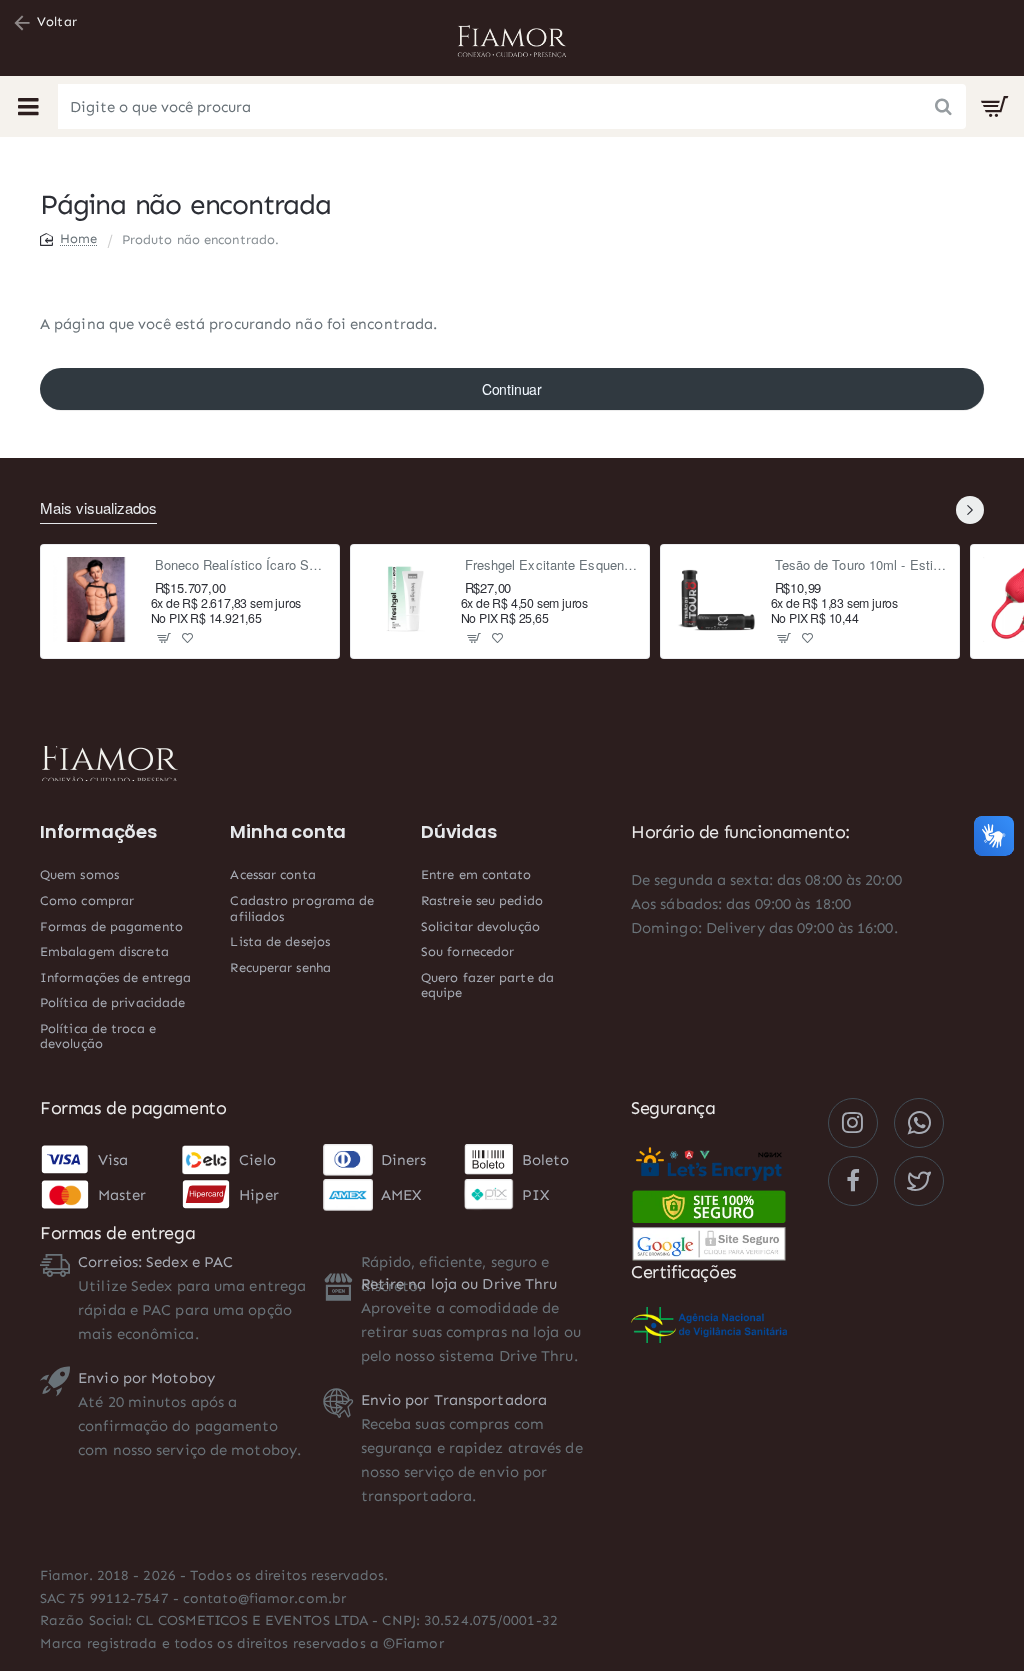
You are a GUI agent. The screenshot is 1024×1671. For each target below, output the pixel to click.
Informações (98, 832)
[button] (164, 637)
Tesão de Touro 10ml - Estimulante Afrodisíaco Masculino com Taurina (861, 565)
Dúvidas (459, 832)
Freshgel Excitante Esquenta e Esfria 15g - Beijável (551, 565)
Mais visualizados (98, 508)
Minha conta (288, 832)
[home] (69, 238)
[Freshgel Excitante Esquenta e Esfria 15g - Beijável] (406, 600)
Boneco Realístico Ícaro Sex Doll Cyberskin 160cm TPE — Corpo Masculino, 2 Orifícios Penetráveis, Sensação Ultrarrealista (241, 565)
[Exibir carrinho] (995, 107)
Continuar (512, 389)
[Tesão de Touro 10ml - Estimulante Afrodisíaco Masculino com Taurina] (716, 600)
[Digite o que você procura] (943, 106)
